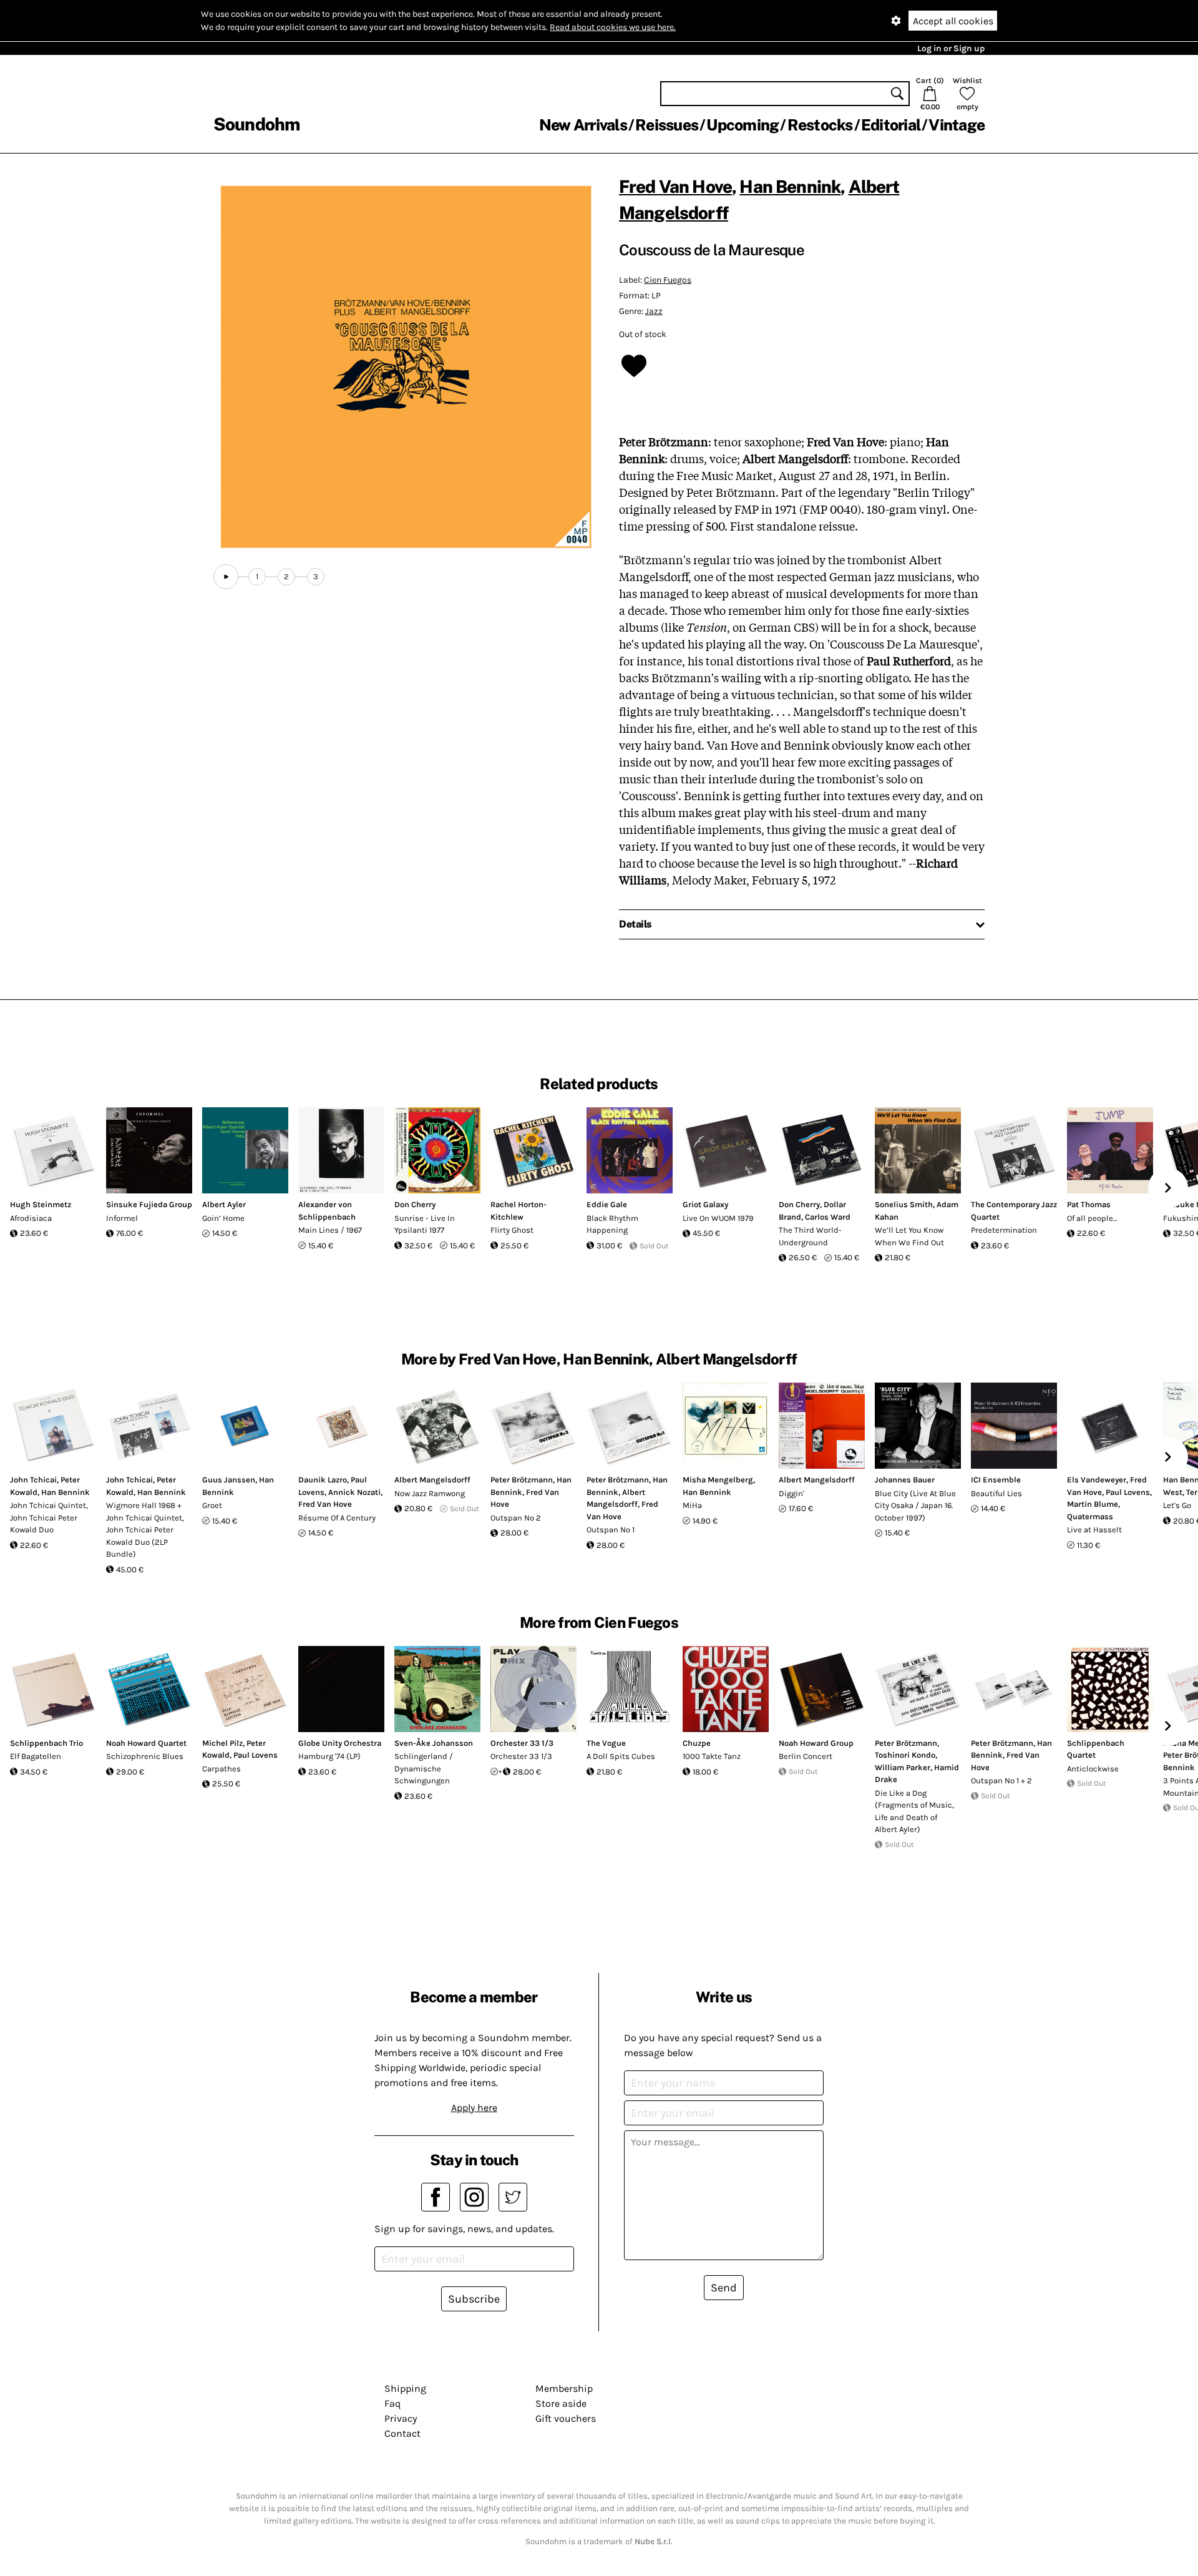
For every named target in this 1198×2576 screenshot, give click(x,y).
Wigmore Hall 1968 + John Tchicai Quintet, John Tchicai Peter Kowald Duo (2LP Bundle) (145, 1530)
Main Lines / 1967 (330, 1230)
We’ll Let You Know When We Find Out (909, 1236)
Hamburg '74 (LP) (329, 1756)
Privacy (401, 2418)
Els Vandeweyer (1097, 1480)
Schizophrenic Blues (145, 1756)
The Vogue (606, 1743)
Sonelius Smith (904, 1204)
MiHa (692, 1505)
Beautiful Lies (996, 1493)
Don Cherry (415, 1204)
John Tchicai (33, 1480)
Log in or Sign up (951, 48)
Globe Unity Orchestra (340, 1743)
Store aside (561, 2403)
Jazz (654, 311)
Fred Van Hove (675, 186)
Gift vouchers (566, 2418)
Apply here (474, 2108)
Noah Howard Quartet (146, 1743)
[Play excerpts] (226, 577)
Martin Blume (1093, 1504)
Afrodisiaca (31, 1218)
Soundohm (256, 124)
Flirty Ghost (512, 1230)
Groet (212, 1505)
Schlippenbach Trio (46, 1743)
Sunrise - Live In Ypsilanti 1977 (425, 1224)
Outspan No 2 (516, 1518)
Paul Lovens (1128, 1492)
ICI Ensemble (996, 1480)
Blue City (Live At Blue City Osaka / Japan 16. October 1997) (915, 1506)
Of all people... (1092, 1218)
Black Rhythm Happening (612, 1224)
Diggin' (791, 1493)
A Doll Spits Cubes (621, 1756)
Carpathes (222, 1769)
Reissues (667, 125)
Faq (392, 2403)
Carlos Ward (828, 1217)
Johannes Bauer (905, 1480)
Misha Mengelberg (718, 1480)
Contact (402, 2433)
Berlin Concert (806, 1756)
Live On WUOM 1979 (718, 1218)
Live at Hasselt (1094, 1530)
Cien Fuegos (668, 280)
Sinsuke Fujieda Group (149, 1204)
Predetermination (1004, 1230)
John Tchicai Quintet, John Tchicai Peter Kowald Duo (49, 1517)
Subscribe (474, 2299)
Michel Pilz (222, 1743)
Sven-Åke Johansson (434, 1743)
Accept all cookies (953, 21)
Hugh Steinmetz (41, 1204)
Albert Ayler (224, 1204)
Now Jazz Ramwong (430, 1493)
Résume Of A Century (337, 1518)
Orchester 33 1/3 (522, 1743)
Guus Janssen (229, 1480)
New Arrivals (583, 125)
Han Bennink (790, 186)
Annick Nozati (354, 1492)
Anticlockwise (1093, 1769)
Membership (564, 2388)
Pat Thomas (1089, 1204)
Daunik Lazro (323, 1480)
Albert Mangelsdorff (432, 1480)
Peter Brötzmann (522, 1480)
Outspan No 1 (611, 1530)
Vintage (957, 125)
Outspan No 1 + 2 (1001, 1780)
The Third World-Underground (810, 1236)
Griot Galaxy (705, 1204)
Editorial (891, 125)
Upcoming (743, 125)
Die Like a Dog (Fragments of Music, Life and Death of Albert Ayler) (914, 1811)
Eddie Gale (607, 1204)
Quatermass (1090, 1516)
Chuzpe (697, 1743)
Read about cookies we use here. (613, 27)
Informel (122, 1218)
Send (724, 2288)
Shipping (405, 2388)
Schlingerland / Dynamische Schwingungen (424, 1768)
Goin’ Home (223, 1218)
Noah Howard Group (816, 1743)
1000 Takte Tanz (712, 1756)
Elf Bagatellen (36, 1756)
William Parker (903, 1767)
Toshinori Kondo (905, 1755)
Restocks (820, 125)
